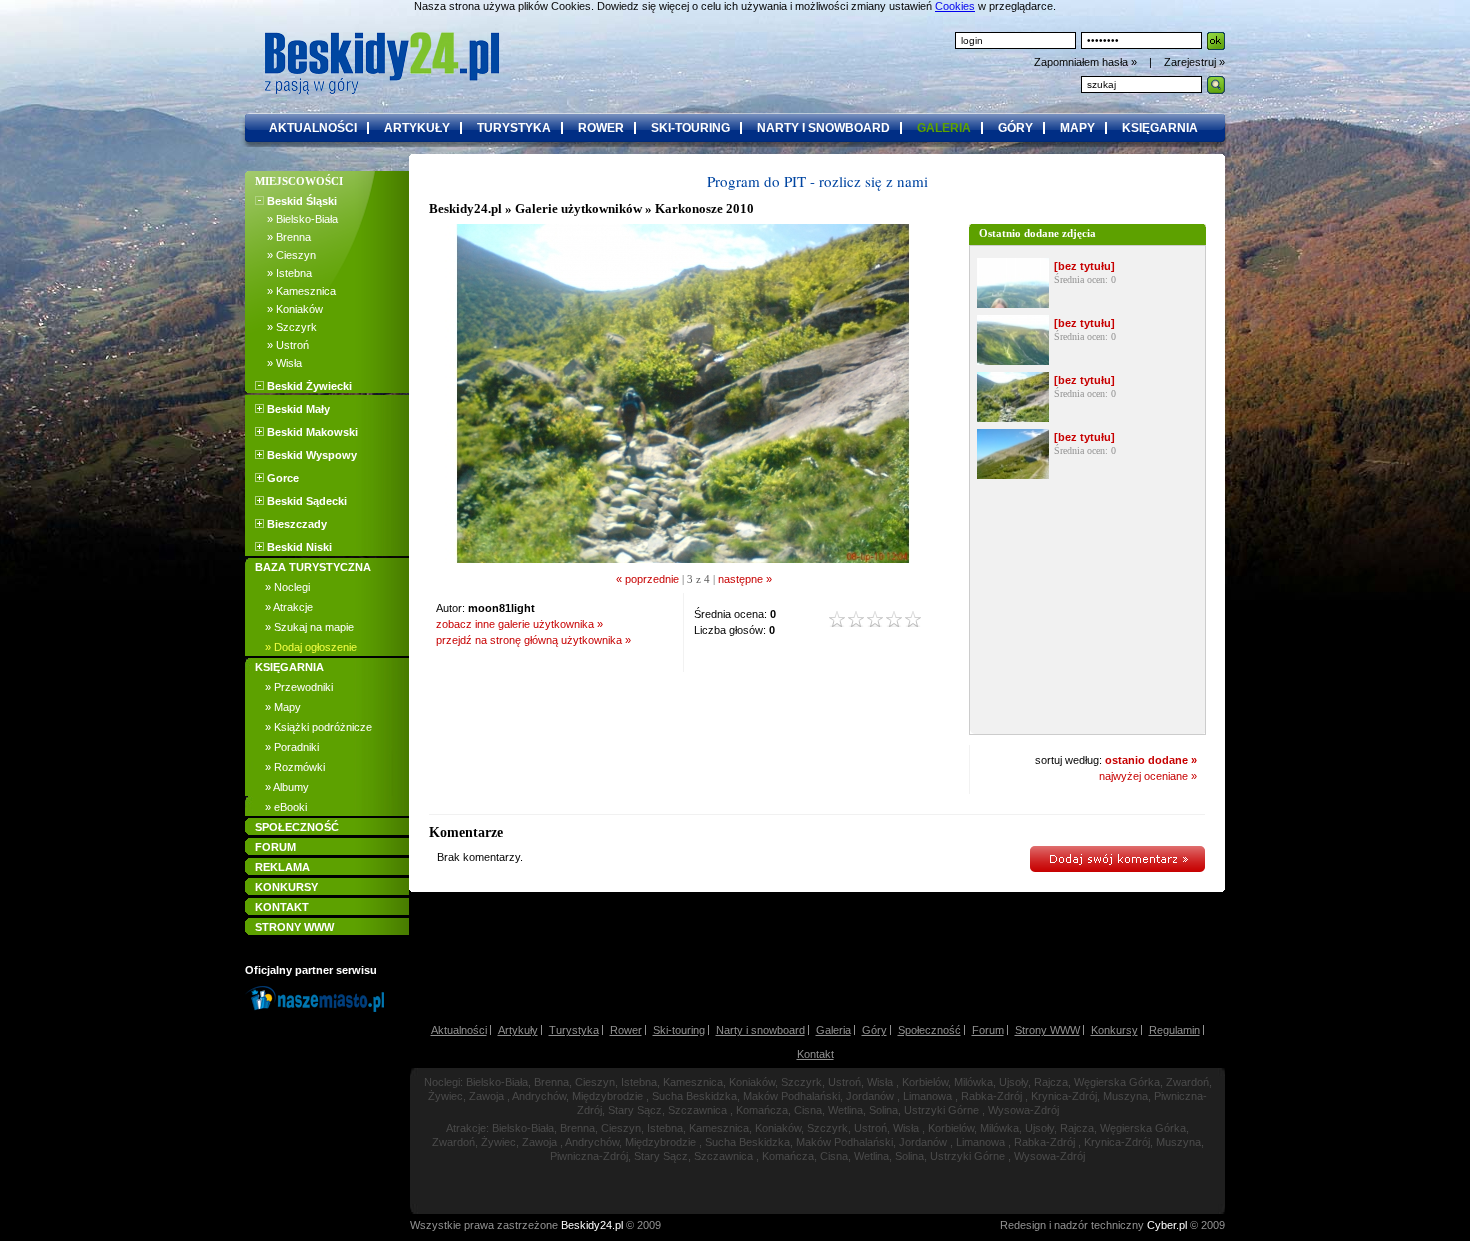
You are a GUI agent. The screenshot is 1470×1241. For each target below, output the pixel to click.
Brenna (551, 1082)
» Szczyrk (286, 327)
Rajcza (1051, 1082)
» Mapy (283, 707)
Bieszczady (295, 524)
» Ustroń (282, 345)
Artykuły (518, 1030)
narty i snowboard (823, 128)
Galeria (833, 1030)
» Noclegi (287, 587)
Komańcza (762, 1110)
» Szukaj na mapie (309, 627)
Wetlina (845, 1110)
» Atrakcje (289, 607)
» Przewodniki (299, 687)
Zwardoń (1187, 1082)
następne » (745, 579)
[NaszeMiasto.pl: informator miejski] (321, 1012)
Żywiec (445, 1096)
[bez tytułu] (1084, 266)
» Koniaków (289, 309)
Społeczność (929, 1030)
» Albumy (287, 787)
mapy (1077, 128)
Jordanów (870, 1096)
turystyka (514, 128)
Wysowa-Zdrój (1023, 1110)
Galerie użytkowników (578, 208)
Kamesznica (693, 1082)
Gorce (281, 478)
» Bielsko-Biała (296, 219)
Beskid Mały (297, 409)
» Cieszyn (285, 255)
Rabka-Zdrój (991, 1096)
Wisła (880, 1082)
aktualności (313, 128)
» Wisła (278, 363)
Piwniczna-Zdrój (589, 1156)
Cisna (808, 1110)
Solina (883, 1110)
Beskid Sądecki (305, 501)
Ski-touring (679, 1030)
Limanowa (927, 1096)
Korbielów (925, 1082)
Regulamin (1174, 1030)
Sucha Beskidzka (694, 1096)
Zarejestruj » (1194, 62)
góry (1015, 128)
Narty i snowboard (760, 1030)
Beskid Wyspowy (310, 455)
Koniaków (752, 1082)
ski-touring (690, 128)
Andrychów (539, 1096)
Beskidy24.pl (465, 208)
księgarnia (1160, 128)
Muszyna (1125, 1096)
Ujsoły (1013, 1082)
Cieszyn (595, 1082)
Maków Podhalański (791, 1096)
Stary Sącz (635, 1110)
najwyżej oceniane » (1148, 776)
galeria (944, 128)
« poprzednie (647, 579)
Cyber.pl (1167, 1225)
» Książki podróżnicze (318, 727)
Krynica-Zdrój (1064, 1096)
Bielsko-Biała (497, 1082)
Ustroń (844, 1082)
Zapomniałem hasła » (1087, 62)
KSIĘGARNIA (289, 667)
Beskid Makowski (311, 432)
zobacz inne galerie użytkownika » (519, 624)
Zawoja (486, 1096)
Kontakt (815, 1054)
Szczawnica (697, 1110)
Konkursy (1114, 1030)
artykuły (417, 128)
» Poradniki (292, 747)
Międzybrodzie (607, 1096)
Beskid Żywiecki (308, 386)
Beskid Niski (298, 547)
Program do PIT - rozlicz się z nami (817, 181)
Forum (988, 1030)
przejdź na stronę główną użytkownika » (533, 640)
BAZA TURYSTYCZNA (313, 567)
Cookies (955, 6)
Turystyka (574, 1030)
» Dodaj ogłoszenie (311, 647)
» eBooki (286, 807)
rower (601, 128)
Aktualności (459, 1030)
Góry (874, 1030)
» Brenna (283, 237)
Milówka (973, 1082)
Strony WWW (1047, 1030)
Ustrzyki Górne (941, 1110)
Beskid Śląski (300, 201)
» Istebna (283, 273)
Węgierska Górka (1117, 1082)
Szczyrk (801, 1082)
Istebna (639, 1082)
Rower (626, 1030)
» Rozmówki (295, 767)
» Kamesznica (295, 291)
